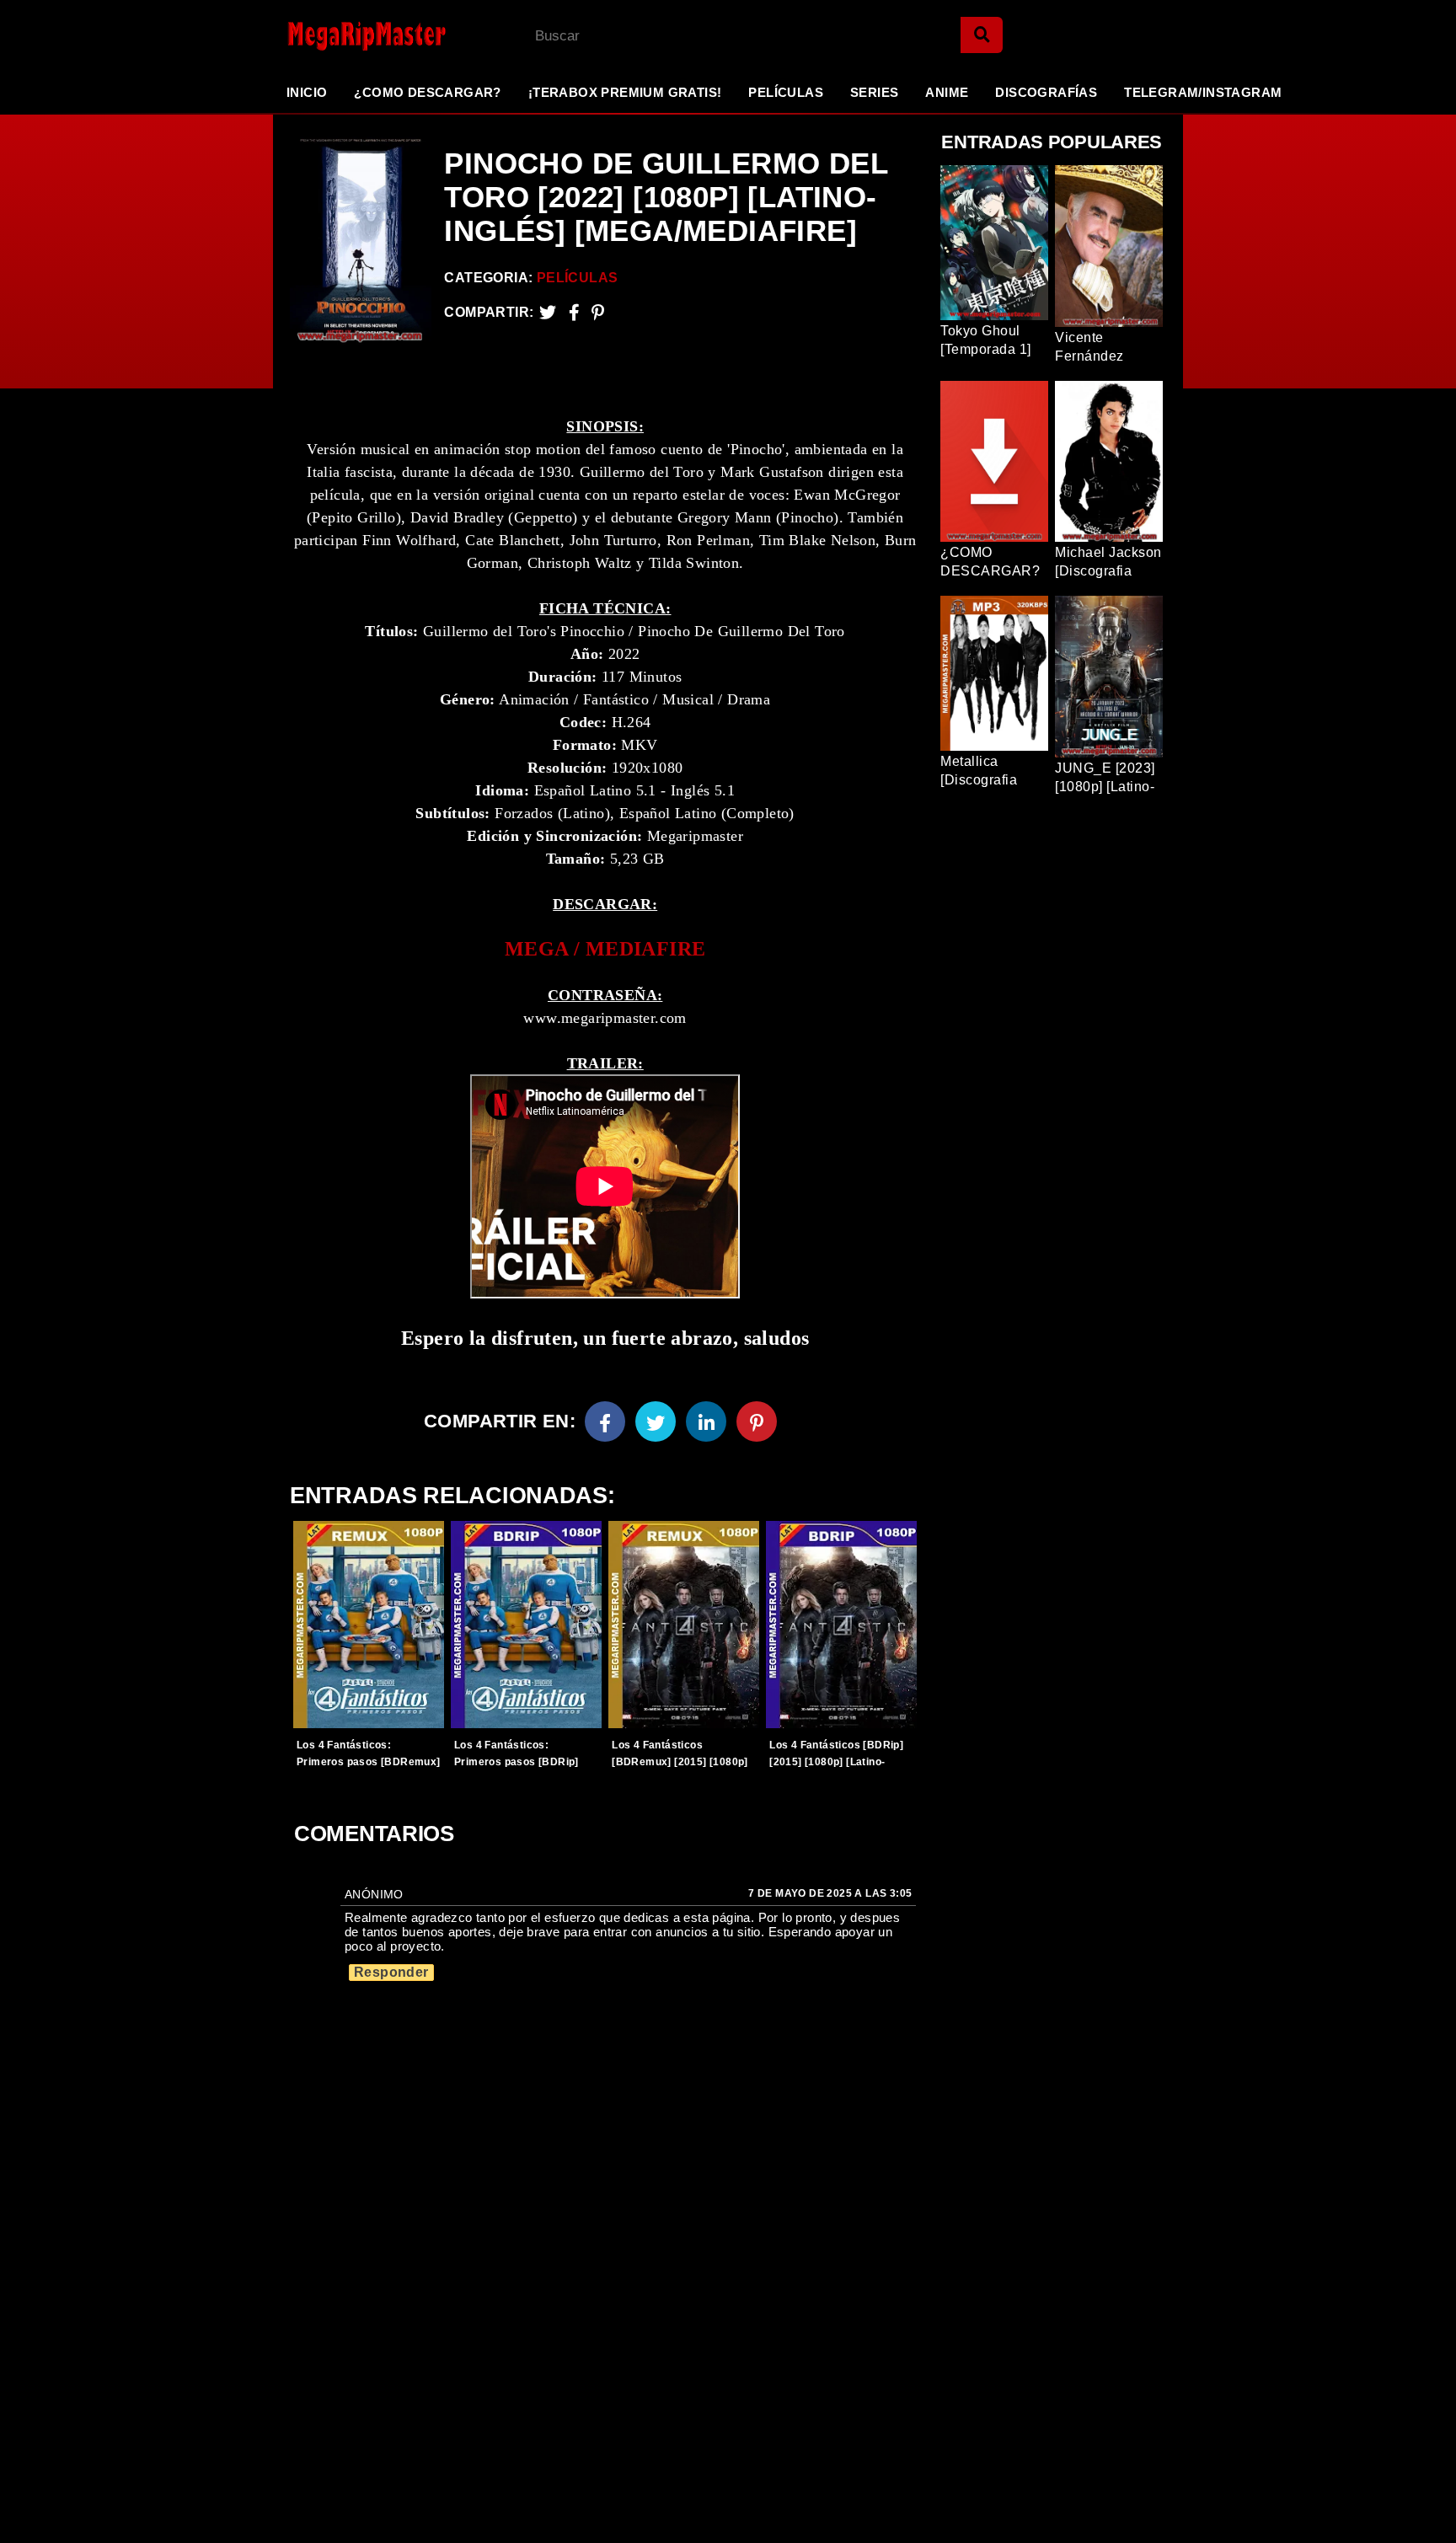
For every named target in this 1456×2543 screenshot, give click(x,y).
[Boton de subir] (1421, 2504)
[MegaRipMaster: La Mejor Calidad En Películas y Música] (353, 36)
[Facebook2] (574, 312)
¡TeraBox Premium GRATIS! (625, 92)
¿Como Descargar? (427, 92)
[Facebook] (605, 1421)
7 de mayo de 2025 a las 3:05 (830, 1893)
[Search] (982, 35)
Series (874, 92)
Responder (391, 1972)
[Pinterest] (598, 312)
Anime (947, 92)
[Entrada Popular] (994, 243)
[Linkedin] (706, 1421)
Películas (786, 92)
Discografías (1046, 92)
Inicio (307, 92)
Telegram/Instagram (1203, 92)
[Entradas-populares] (369, 1625)
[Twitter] (548, 312)
